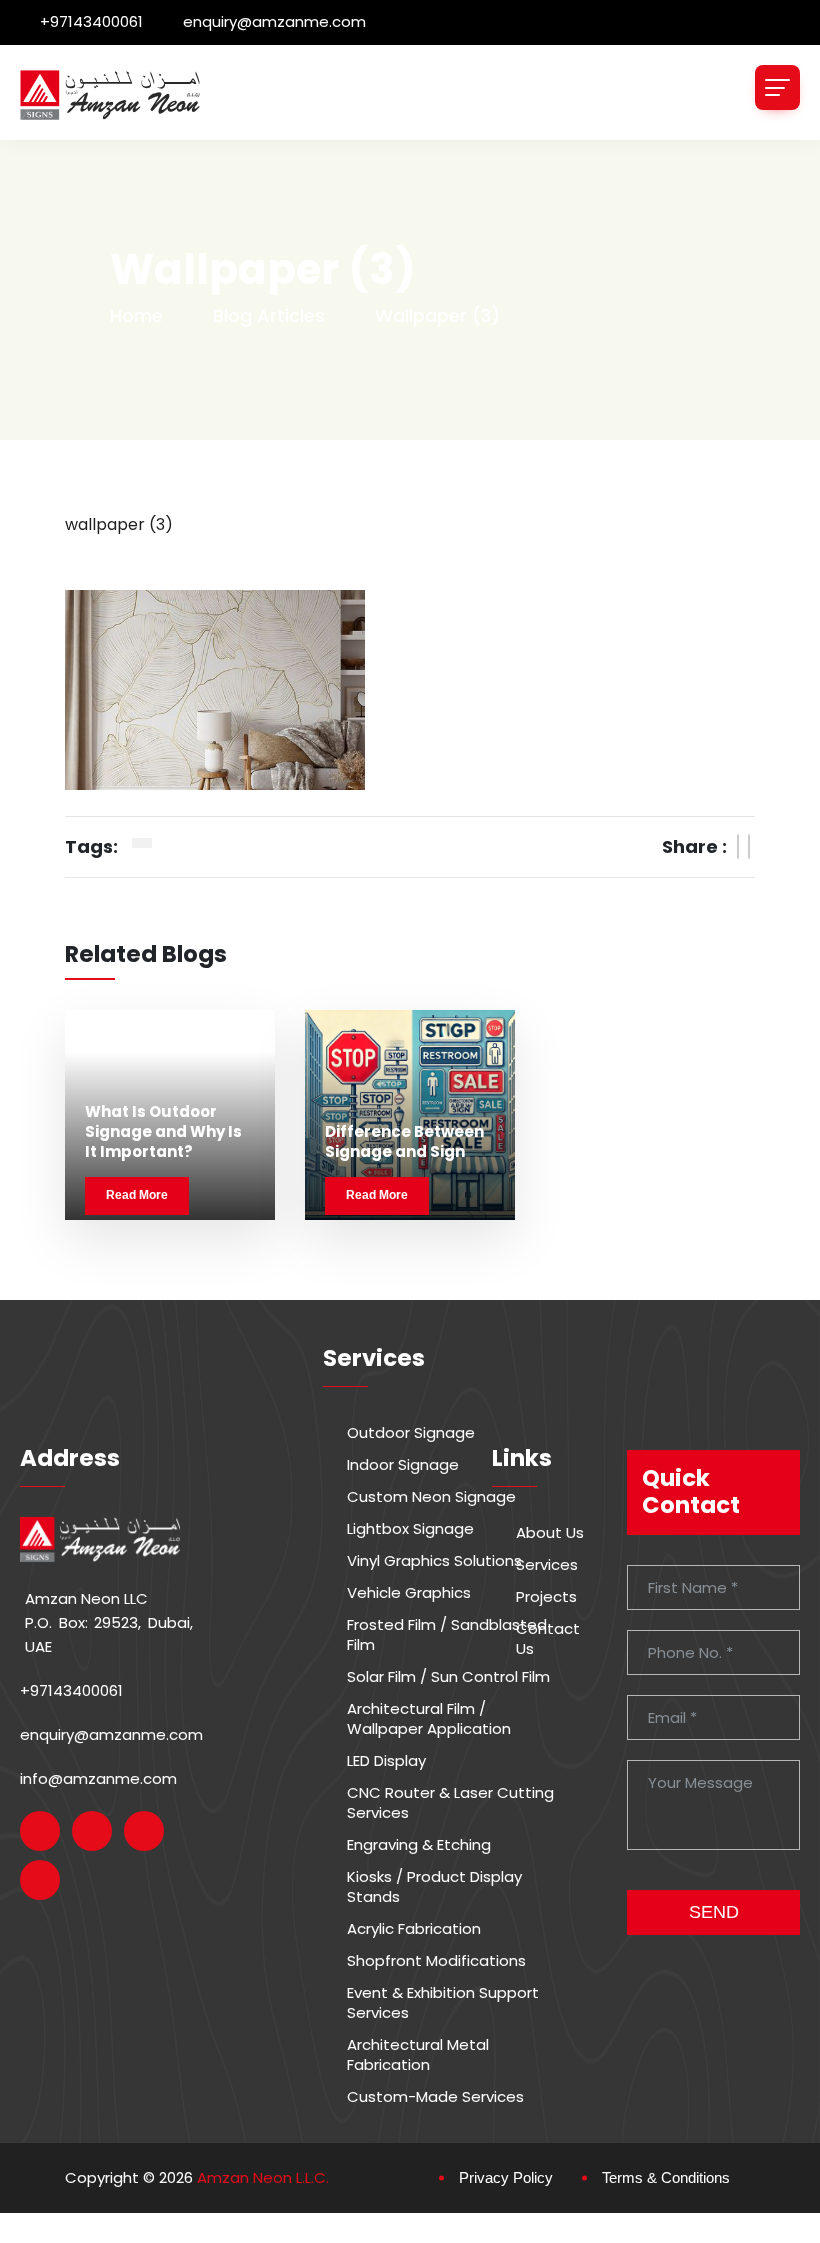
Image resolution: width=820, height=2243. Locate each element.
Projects (546, 1597)
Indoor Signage (403, 1465)
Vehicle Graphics (409, 1593)
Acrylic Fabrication (414, 1929)
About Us (550, 1533)
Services (547, 1565)
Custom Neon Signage (431, 1497)
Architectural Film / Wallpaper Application (429, 1719)
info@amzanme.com (98, 1778)
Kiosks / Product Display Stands (434, 1887)
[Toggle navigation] (777, 87)
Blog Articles (269, 315)
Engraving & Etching (419, 1845)
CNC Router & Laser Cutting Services (450, 1803)
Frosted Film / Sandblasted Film (447, 1635)
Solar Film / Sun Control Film (448, 1677)
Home (136, 315)
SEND (714, 1912)
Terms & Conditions (666, 2177)
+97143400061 (91, 21)
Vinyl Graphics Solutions (434, 1561)
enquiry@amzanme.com (274, 21)
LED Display (386, 1761)
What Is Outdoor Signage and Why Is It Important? (163, 1132)
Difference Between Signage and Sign (404, 1141)
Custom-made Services (435, 2097)
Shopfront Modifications (436, 1961)
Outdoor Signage (411, 1433)
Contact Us (548, 1639)
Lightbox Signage (410, 1529)
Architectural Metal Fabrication (418, 2055)
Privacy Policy (506, 2177)
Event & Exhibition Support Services (443, 2003)
